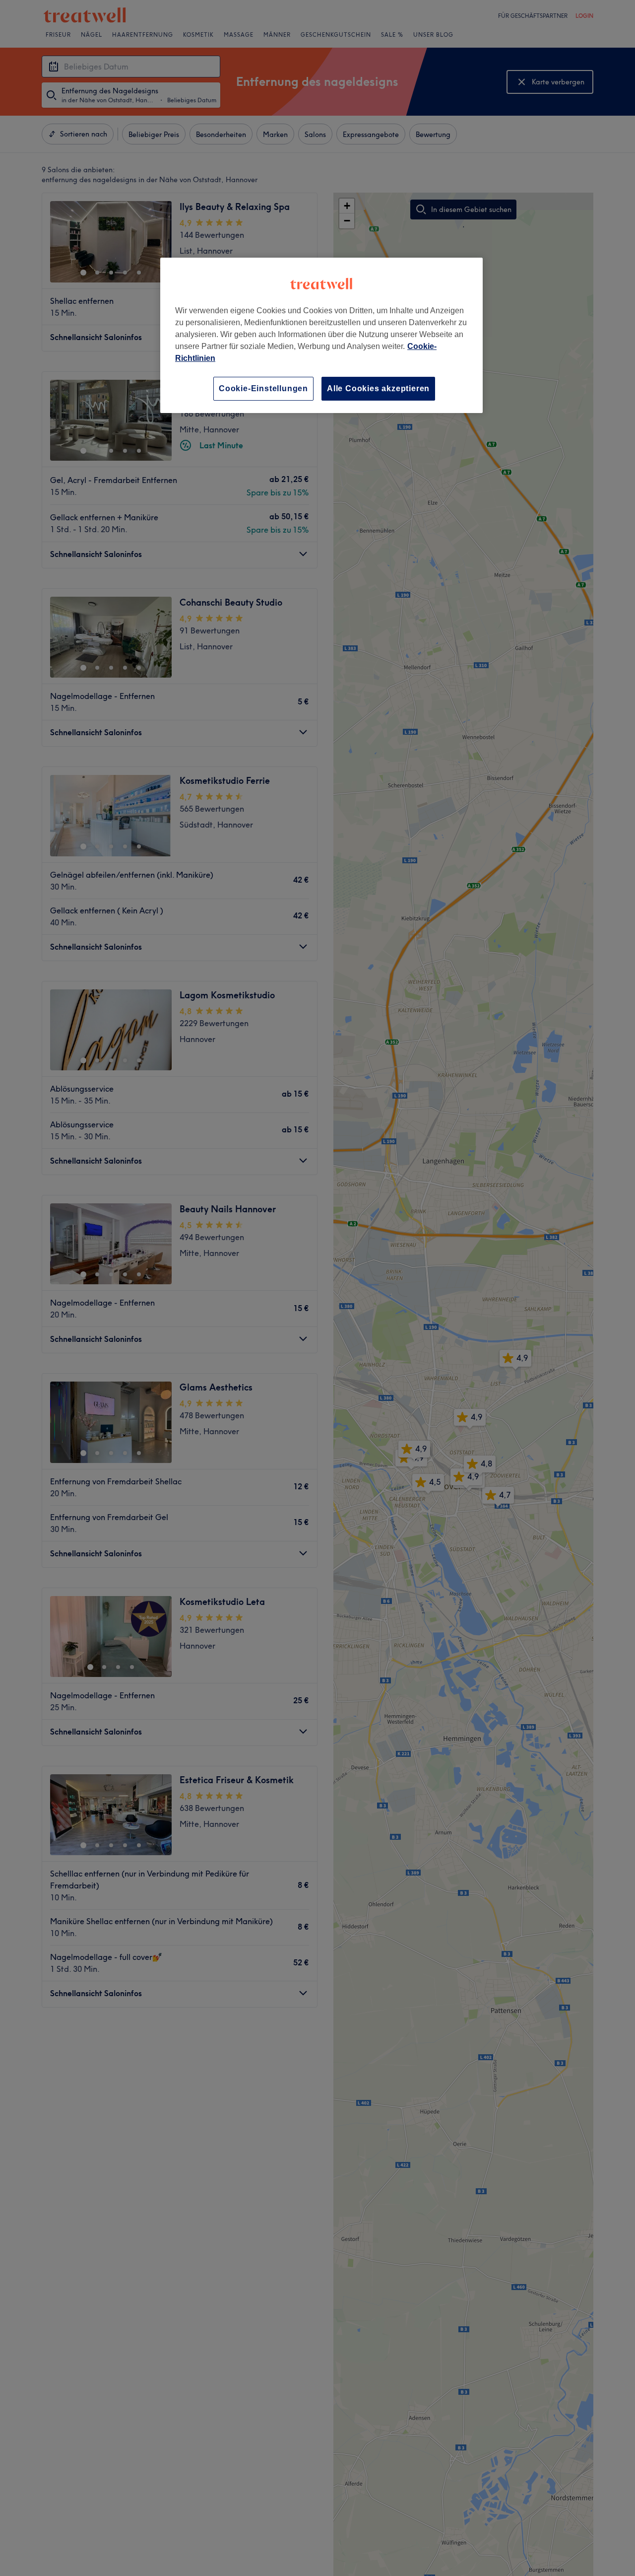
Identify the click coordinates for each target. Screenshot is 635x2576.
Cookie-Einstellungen (263, 388)
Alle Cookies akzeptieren (378, 388)
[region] (321, 335)
